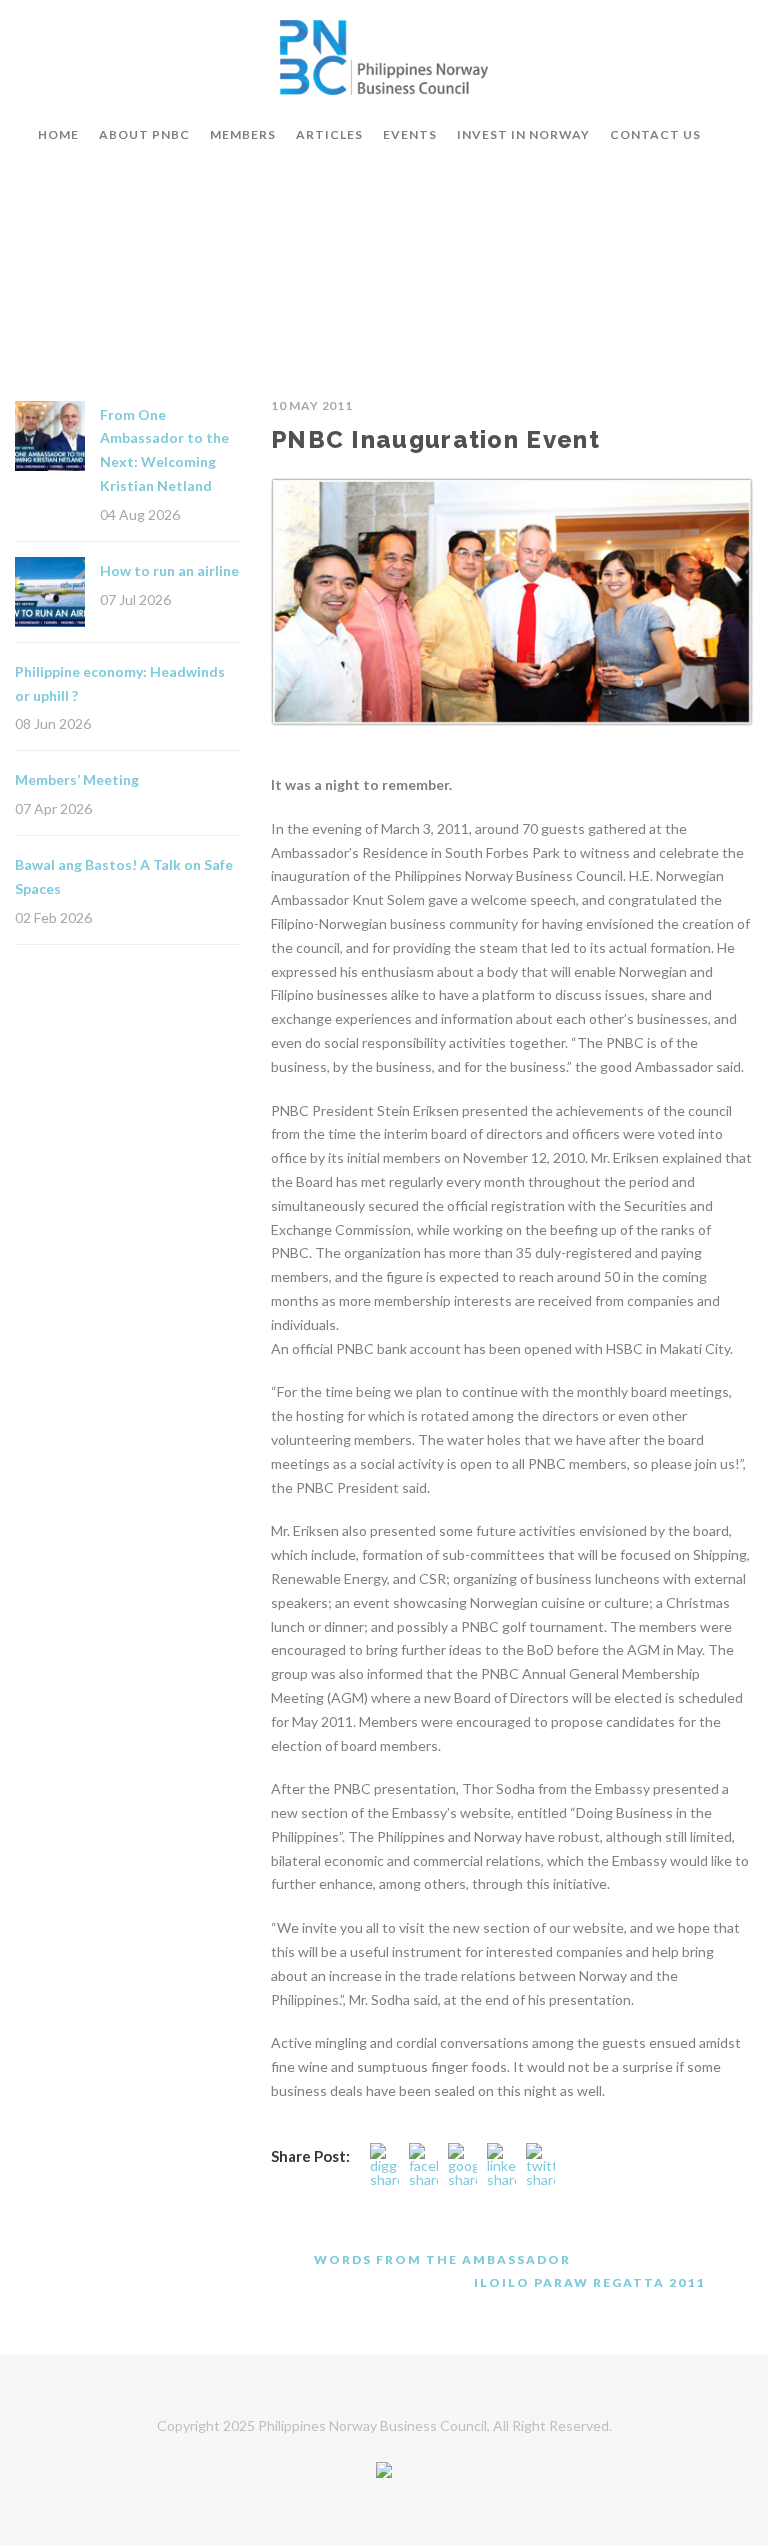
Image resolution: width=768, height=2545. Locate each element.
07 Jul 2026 (135, 599)
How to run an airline (169, 570)
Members (243, 134)
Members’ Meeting (77, 779)
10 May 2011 (312, 405)
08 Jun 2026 (53, 723)
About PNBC (144, 134)
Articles (329, 134)
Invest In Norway (523, 134)
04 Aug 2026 (140, 514)
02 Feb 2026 (53, 917)
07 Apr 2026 (53, 808)
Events (410, 134)
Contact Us (655, 134)
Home (58, 134)
